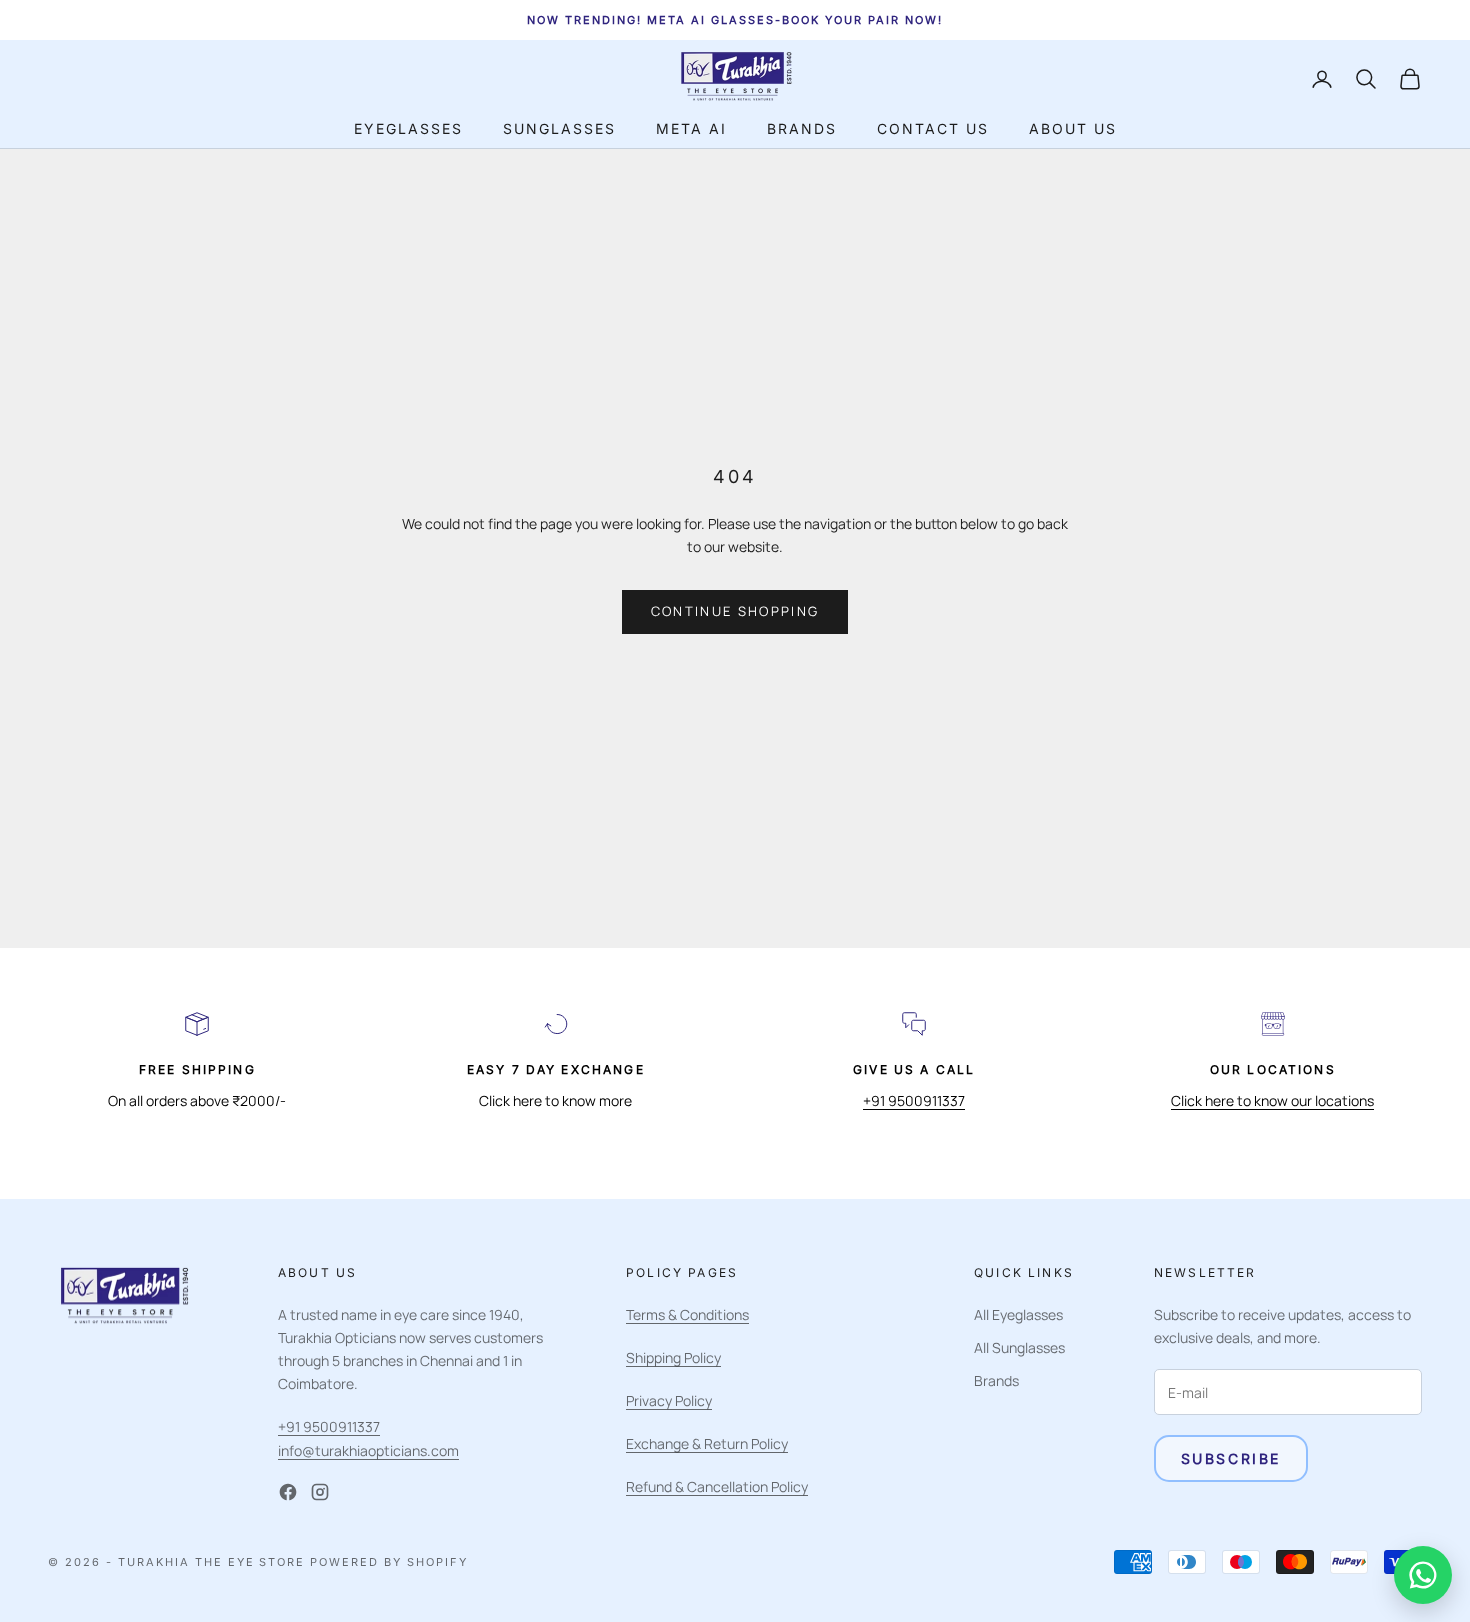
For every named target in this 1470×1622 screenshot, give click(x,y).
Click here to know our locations (1272, 1100)
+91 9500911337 (914, 1100)
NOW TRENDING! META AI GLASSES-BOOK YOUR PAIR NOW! (734, 20)
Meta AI (691, 128)
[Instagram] (320, 1492)
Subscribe (1231, 1458)
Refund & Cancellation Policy (717, 1486)
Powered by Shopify (389, 1562)
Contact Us (933, 128)
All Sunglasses (1019, 1347)
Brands (802, 128)
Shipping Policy (673, 1357)
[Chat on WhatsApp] (1423, 1575)
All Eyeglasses (1018, 1314)
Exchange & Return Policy (707, 1443)
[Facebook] (288, 1492)
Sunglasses (559, 128)
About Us (1073, 128)
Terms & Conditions (687, 1314)
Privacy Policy (669, 1400)
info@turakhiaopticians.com (368, 1450)
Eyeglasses (408, 128)
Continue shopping (735, 611)
